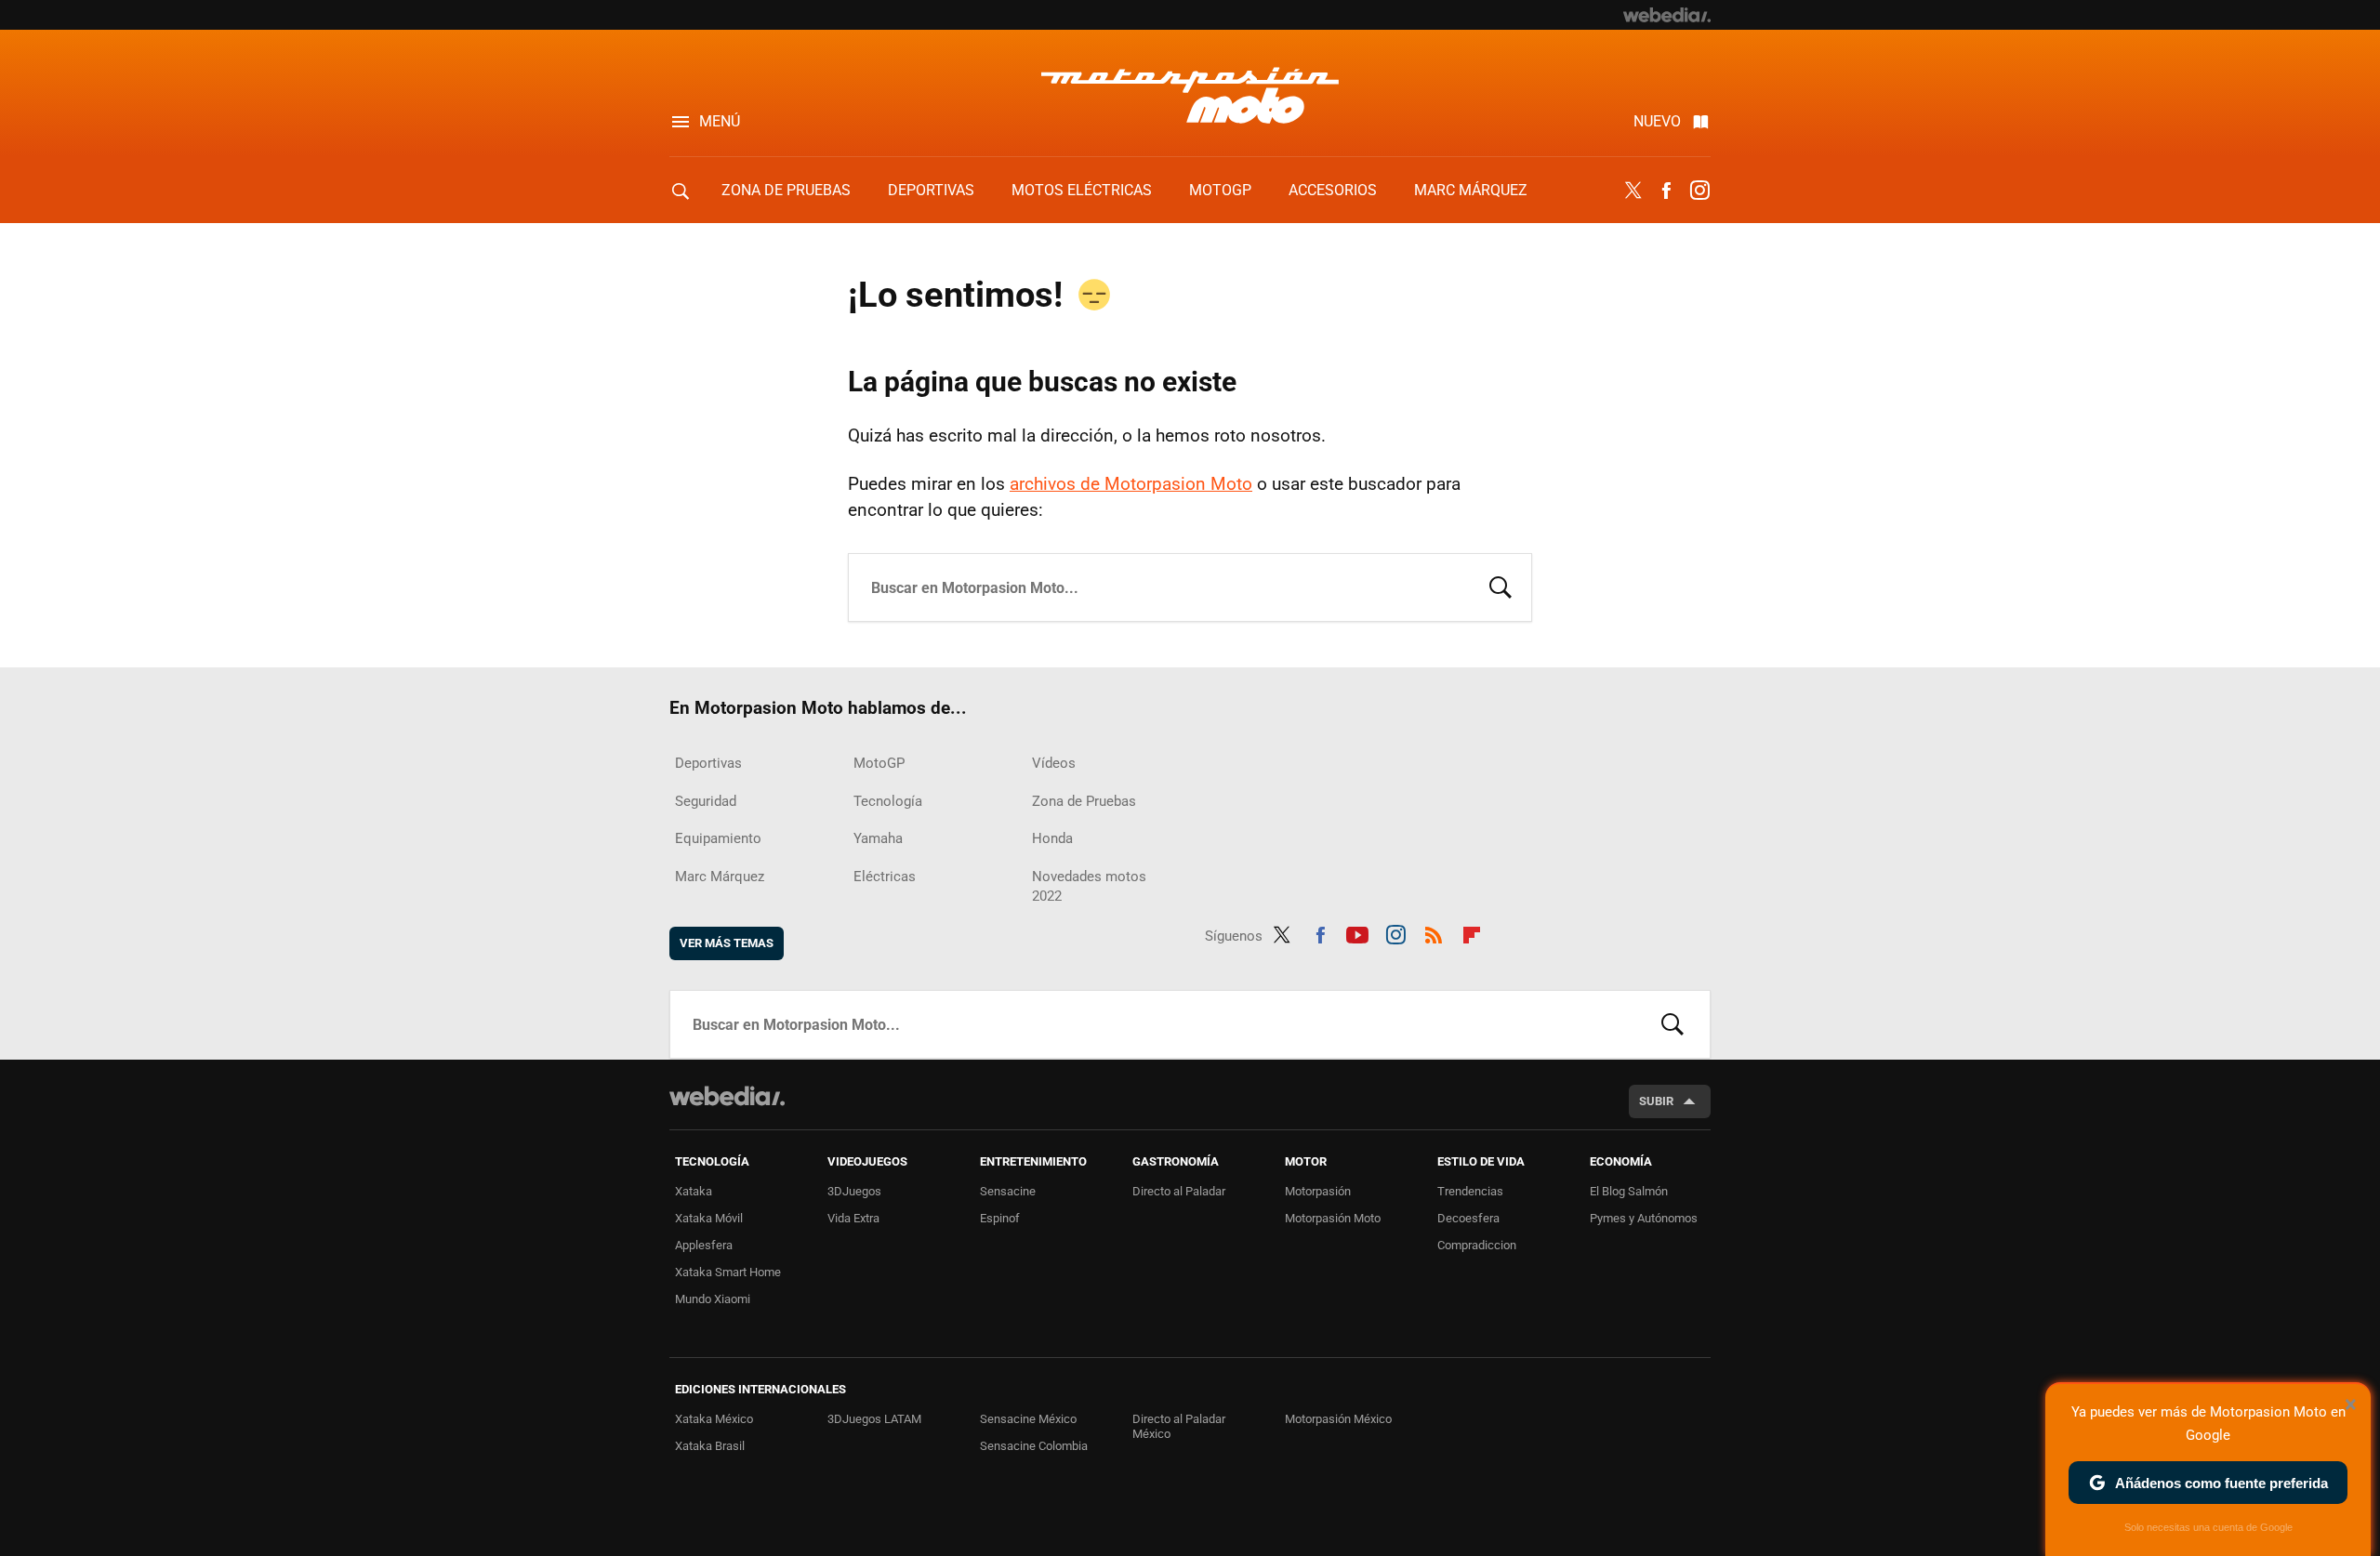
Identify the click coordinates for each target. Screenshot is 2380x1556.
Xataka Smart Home (728, 1272)
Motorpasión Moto (1333, 1218)
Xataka (694, 1191)
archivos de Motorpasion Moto (1131, 484)
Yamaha (878, 838)
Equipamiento (718, 838)
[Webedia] (1667, 15)
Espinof (1000, 1218)
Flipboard (1472, 932)
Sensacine (1008, 1191)
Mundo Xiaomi (713, 1299)
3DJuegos (854, 1191)
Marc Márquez (1471, 190)
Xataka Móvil (709, 1218)
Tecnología (888, 801)
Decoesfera (1468, 1218)
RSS (1434, 932)
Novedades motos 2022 (1089, 886)
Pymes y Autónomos (1644, 1218)
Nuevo (1657, 121)
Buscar (1501, 586)
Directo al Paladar (1179, 1191)
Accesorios (1333, 190)
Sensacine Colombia (1034, 1446)
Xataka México (714, 1419)
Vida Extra (853, 1218)
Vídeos (1054, 763)
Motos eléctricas (1082, 190)
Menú (720, 121)
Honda (1052, 838)
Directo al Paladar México (1179, 1426)
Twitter (1633, 191)
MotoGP (1220, 190)
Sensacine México (1028, 1419)
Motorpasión (1318, 1191)
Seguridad (706, 801)
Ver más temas (727, 943)
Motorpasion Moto (1190, 95)
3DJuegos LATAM (874, 1419)
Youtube (1357, 932)
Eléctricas (885, 877)
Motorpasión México (1338, 1419)
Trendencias (1470, 1191)
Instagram (1699, 191)
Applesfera (704, 1245)
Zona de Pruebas (786, 190)
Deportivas (931, 190)
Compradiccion (1477, 1245)
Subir (1656, 1101)
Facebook (1666, 191)
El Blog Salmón (1629, 1191)
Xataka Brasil (710, 1446)
